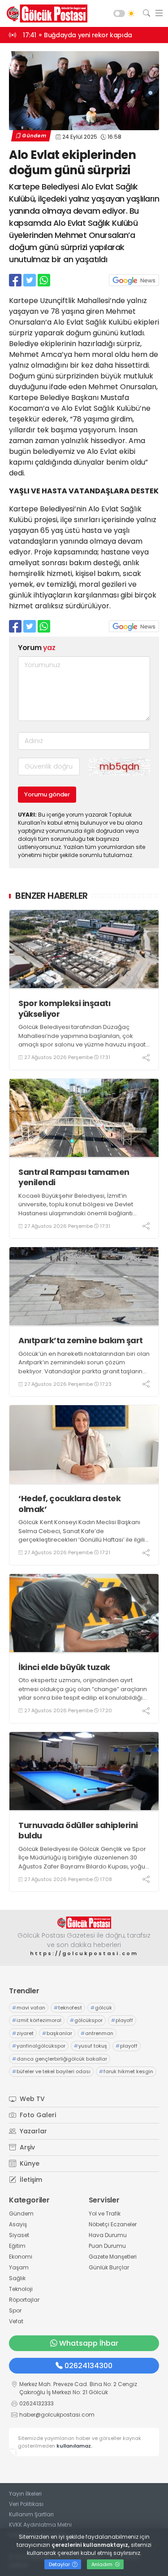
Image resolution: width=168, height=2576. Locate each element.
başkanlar (57, 2033)
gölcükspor (86, 2020)
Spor (15, 2310)
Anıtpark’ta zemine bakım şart (81, 1340)
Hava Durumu (108, 2235)
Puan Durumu (107, 2246)
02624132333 (37, 2403)
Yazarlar (32, 2131)
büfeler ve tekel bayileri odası (51, 2071)
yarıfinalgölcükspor (39, 2046)
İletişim (30, 2180)
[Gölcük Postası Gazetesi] (45, 13)
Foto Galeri (37, 2115)
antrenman (97, 2033)
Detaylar (60, 2564)
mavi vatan (29, 2008)
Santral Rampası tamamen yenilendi (74, 1177)
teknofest (68, 2008)
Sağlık (17, 2278)
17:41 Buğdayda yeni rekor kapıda (78, 35)
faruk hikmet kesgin (126, 2071)
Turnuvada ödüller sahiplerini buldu (78, 1831)
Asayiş (18, 2224)
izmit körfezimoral (37, 2020)
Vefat (16, 2321)
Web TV (31, 2099)
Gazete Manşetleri (113, 2257)
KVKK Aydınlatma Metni (40, 2525)
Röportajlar (24, 2300)
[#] (84, 1923)
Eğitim (17, 2246)
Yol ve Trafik (105, 2213)
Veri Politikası (26, 2504)
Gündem (34, 136)
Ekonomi (21, 2257)
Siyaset (19, 2235)
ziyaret (23, 2033)
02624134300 (88, 2366)
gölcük (101, 2008)
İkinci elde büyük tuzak (64, 1667)
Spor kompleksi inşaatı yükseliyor (64, 1009)
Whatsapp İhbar (89, 2343)
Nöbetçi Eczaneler (113, 2224)
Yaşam (19, 2267)
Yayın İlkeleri (25, 2494)
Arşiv (26, 2147)
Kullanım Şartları (31, 2514)
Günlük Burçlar (109, 2267)
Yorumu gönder (47, 794)
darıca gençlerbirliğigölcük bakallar (60, 2059)
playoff (122, 2020)
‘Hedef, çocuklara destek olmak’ (69, 1504)
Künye (29, 2163)
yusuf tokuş (90, 2046)
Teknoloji (21, 2289)
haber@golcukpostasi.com (57, 2415)
